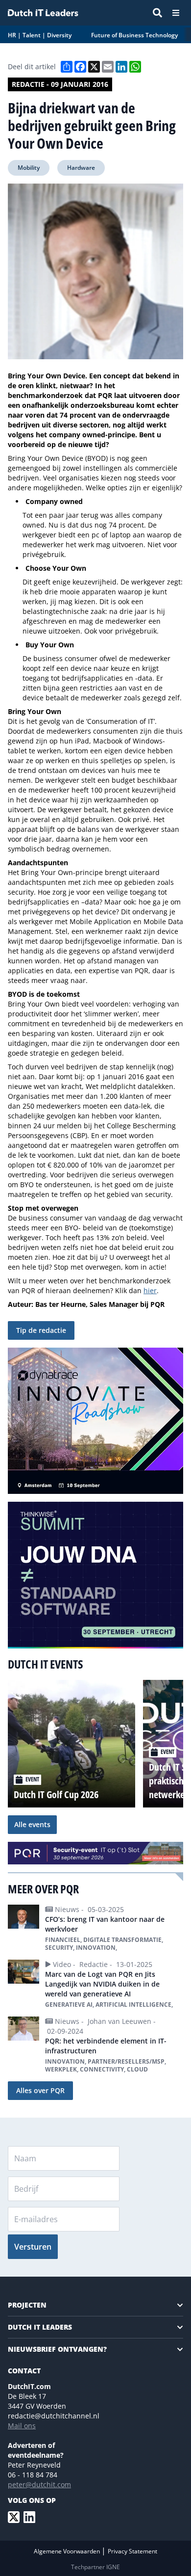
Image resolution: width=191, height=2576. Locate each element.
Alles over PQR (40, 2090)
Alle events (32, 1824)
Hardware (81, 168)
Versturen (33, 2247)
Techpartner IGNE (95, 2567)
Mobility (29, 168)
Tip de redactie (41, 1330)
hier (150, 1290)
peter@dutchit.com (39, 2484)
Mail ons (22, 2426)
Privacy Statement (132, 2551)
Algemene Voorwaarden (68, 2551)
